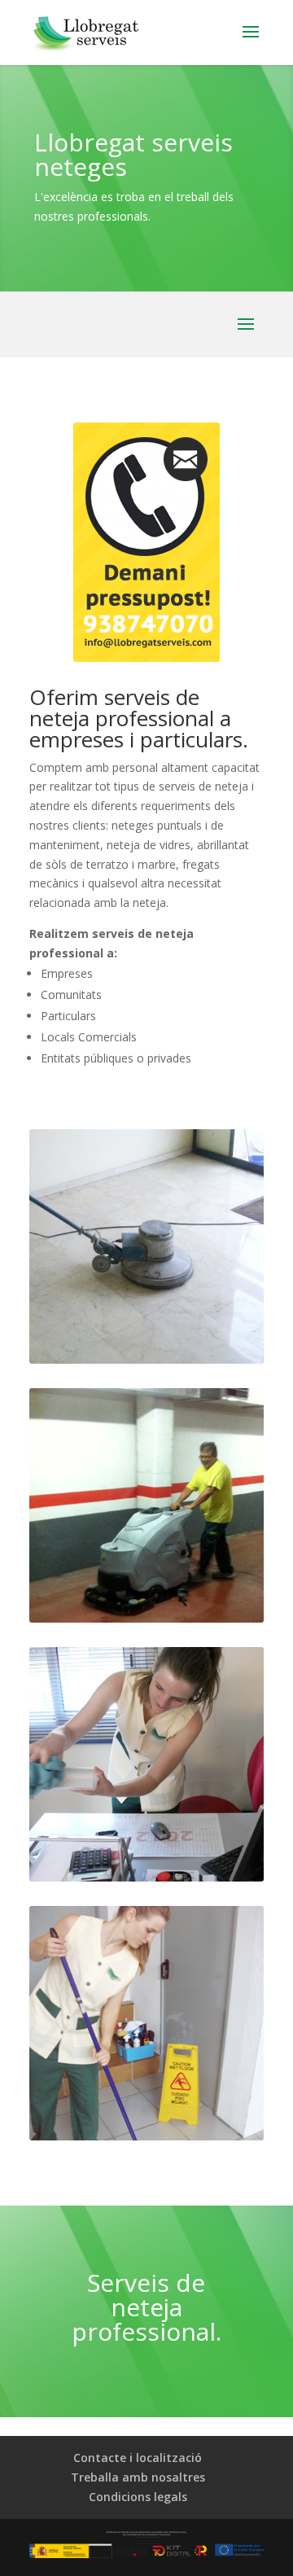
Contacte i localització (138, 2458)
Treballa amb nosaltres (138, 2477)
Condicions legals (138, 2497)
